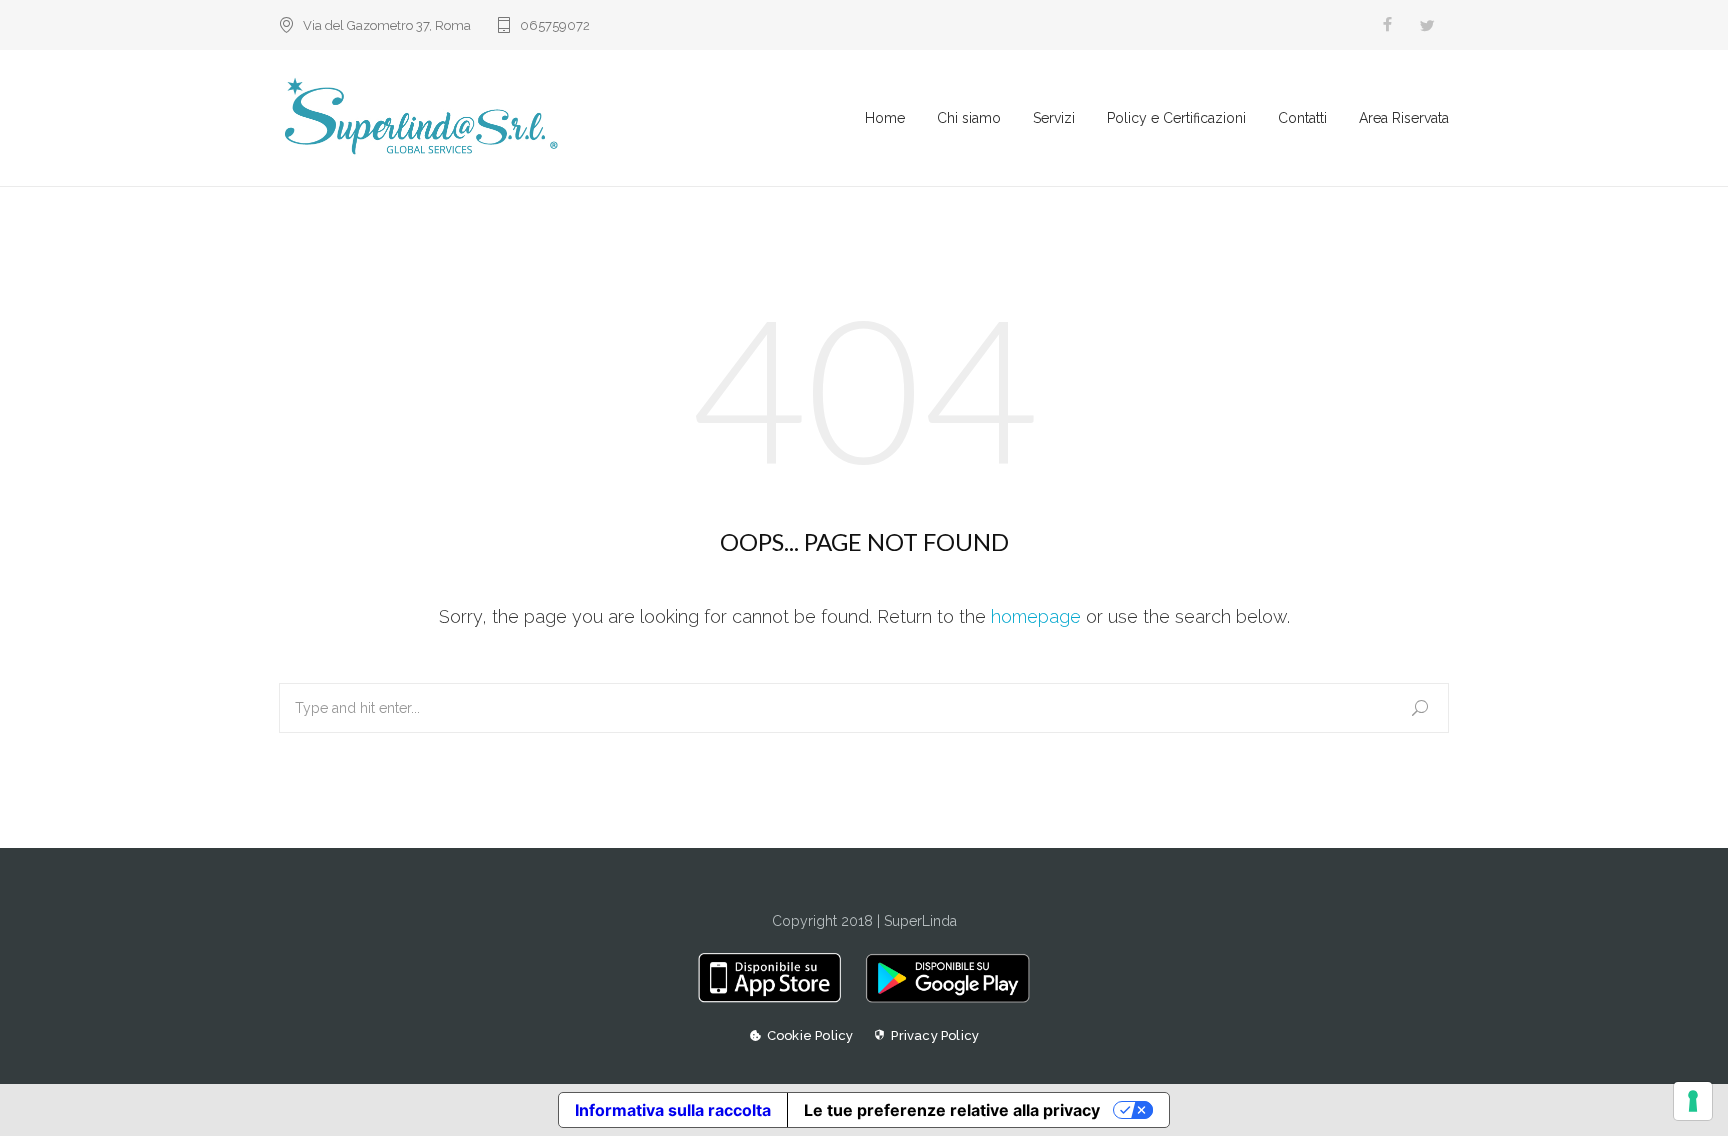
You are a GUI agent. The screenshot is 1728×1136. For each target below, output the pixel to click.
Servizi (1054, 118)
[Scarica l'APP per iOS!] (776, 998)
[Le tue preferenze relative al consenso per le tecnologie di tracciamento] (1693, 1101)
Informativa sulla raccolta (673, 1110)
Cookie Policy (810, 1035)
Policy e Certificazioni (1176, 118)
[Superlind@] (572, 118)
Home (885, 118)
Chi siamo (969, 118)
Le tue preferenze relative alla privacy (952, 1110)
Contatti (1302, 118)
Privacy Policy (935, 1035)
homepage (1036, 616)
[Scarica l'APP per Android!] (942, 998)
